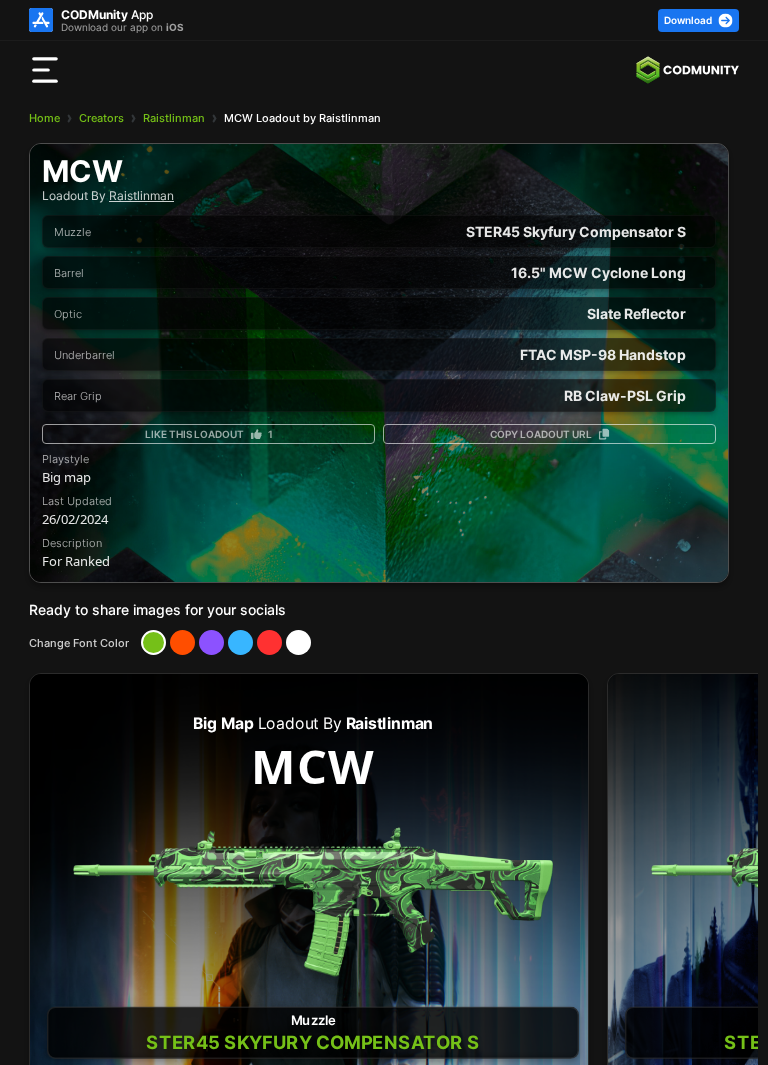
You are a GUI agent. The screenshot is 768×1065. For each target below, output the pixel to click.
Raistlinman (174, 118)
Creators (101, 118)
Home (44, 118)
